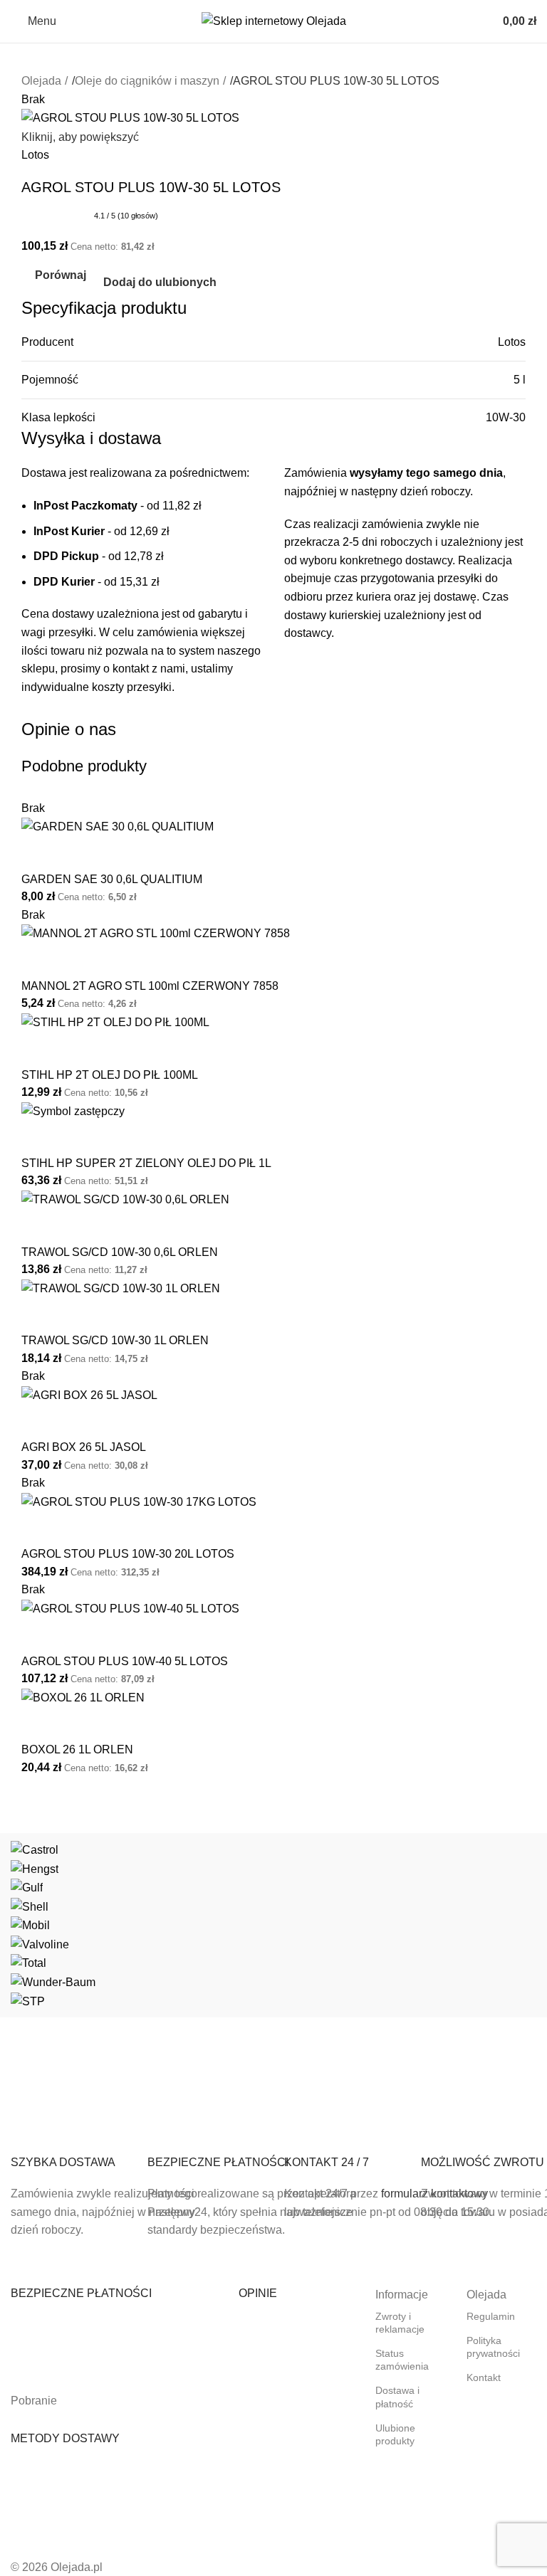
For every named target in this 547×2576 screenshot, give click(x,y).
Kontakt (484, 2377)
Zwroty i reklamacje (400, 2323)
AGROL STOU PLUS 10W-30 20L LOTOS (128, 1554)
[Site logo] (274, 20)
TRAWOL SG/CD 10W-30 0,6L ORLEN (120, 1252)
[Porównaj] (39, 854)
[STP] (273, 1925)
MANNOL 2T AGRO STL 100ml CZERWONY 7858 (150, 986)
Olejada (41, 81)
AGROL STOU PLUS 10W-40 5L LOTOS (125, 1661)
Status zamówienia (402, 2360)
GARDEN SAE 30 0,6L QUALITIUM (112, 879)
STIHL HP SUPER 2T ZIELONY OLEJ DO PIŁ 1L (146, 1163)
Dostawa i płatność (397, 2397)
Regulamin (491, 2316)
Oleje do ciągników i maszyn (147, 81)
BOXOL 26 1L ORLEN (77, 1749)
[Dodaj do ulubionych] (78, 854)
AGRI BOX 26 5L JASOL (84, 1447)
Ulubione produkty (395, 2434)
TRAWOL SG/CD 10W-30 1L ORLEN (115, 1340)
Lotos (35, 155)
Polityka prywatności (493, 2347)
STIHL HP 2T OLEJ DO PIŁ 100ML (110, 1075)
